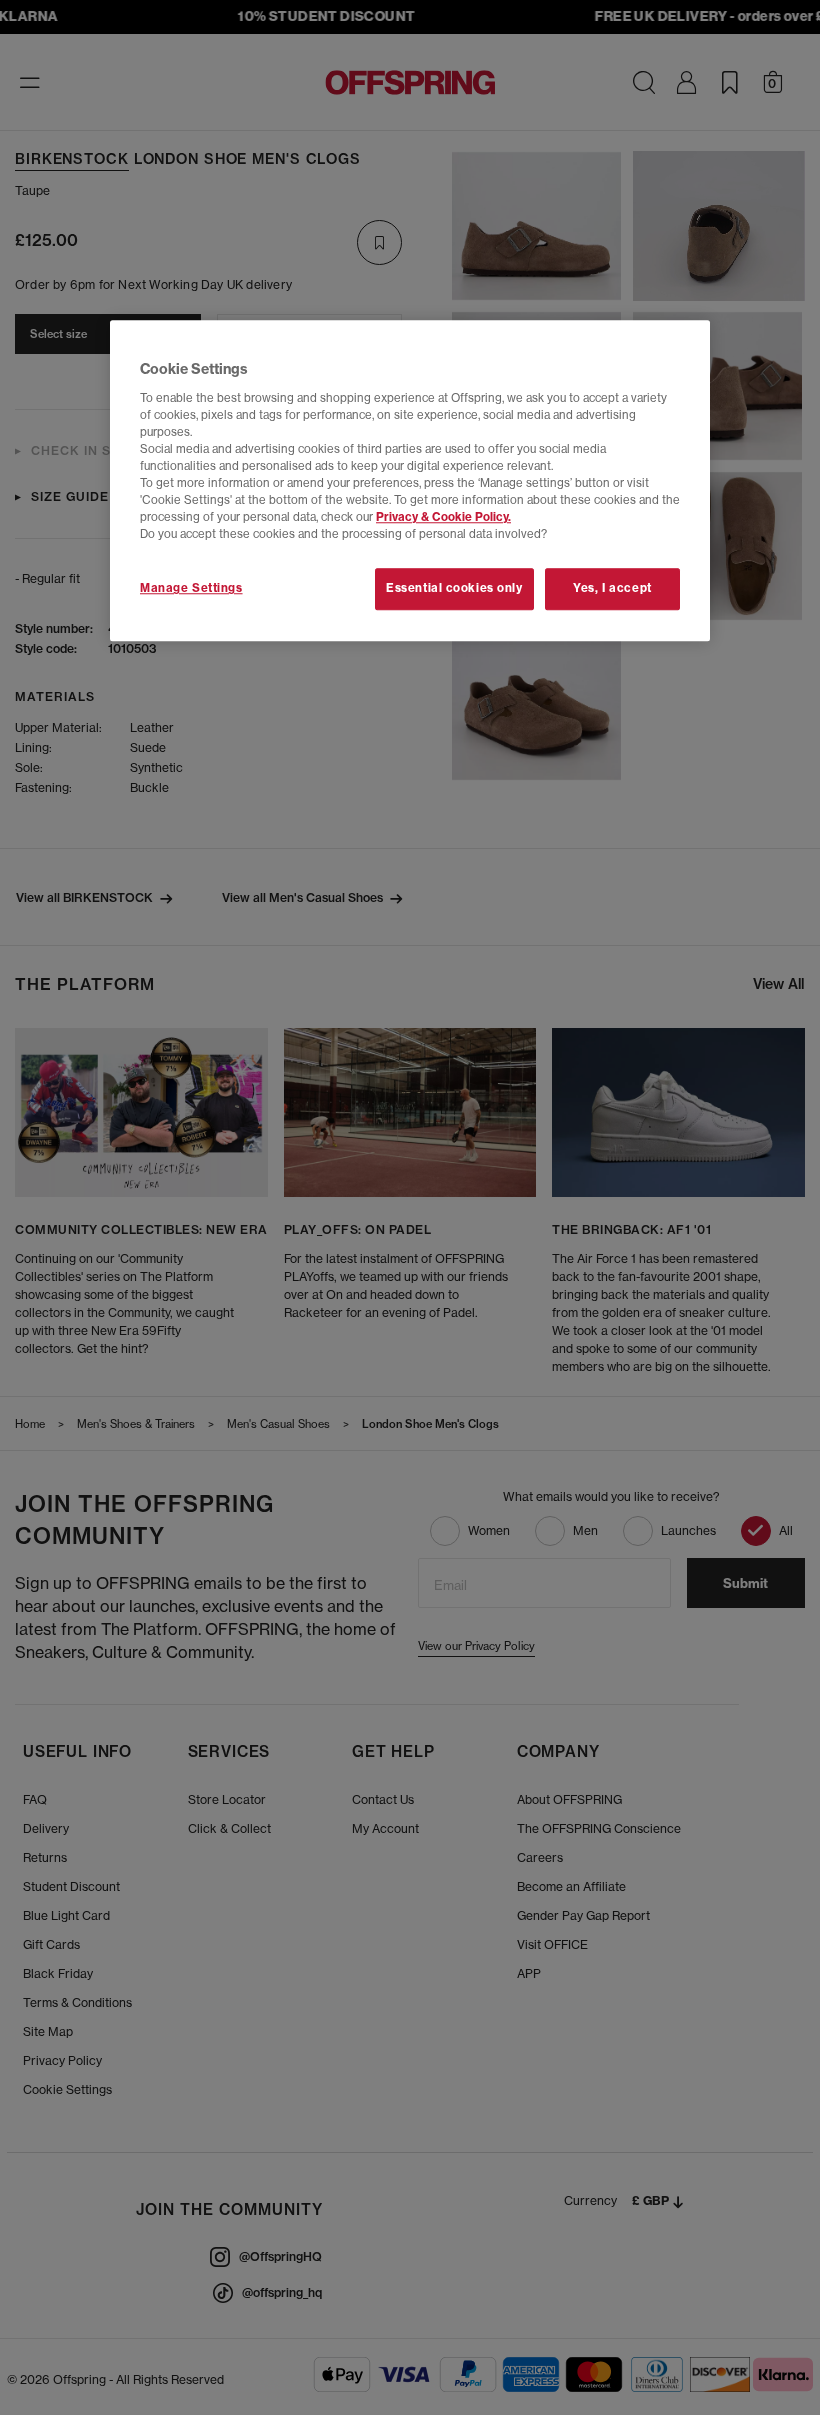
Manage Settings (191, 589)
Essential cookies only (454, 589)
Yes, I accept (612, 589)
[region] (410, 481)
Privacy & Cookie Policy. (443, 518)
